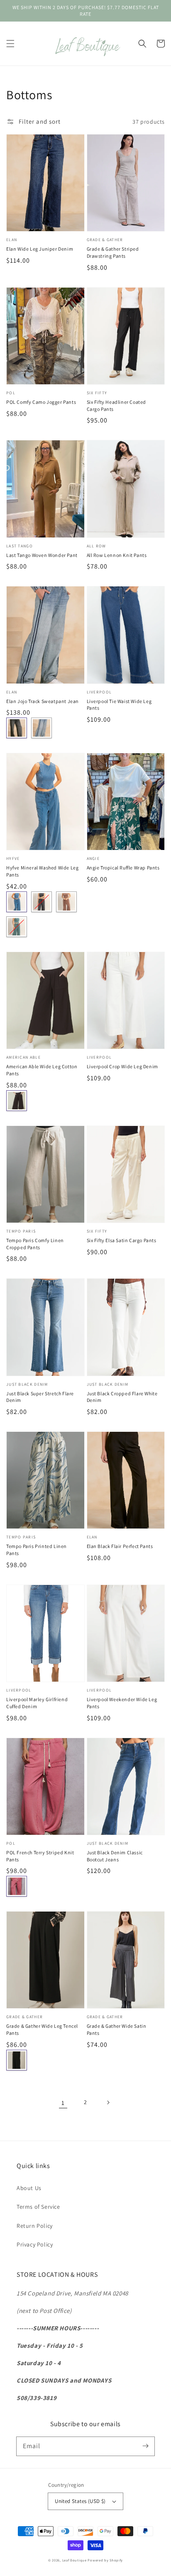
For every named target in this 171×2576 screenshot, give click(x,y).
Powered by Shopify (105, 2560)
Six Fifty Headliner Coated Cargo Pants (117, 405)
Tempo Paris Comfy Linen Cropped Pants (35, 1244)
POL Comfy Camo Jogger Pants (41, 402)
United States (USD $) (80, 2501)
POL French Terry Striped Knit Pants (40, 1856)
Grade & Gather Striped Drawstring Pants (113, 252)
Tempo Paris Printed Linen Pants (37, 1550)
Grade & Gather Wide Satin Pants (117, 2029)
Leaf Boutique (75, 2560)
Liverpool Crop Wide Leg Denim (122, 1066)
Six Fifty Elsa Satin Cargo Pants (122, 1240)
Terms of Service (38, 2207)
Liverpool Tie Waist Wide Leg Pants (119, 705)
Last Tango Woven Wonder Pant (42, 555)
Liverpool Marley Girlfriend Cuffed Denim (37, 1703)
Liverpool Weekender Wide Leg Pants (122, 1703)
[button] (10, 44)
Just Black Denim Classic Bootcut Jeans (115, 1856)
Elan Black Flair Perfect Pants (120, 1546)
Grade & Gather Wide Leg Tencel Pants (42, 2029)
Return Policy (35, 2226)
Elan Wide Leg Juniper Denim (40, 249)
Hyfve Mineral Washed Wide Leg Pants (42, 871)
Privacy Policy (35, 2244)
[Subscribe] (145, 2446)
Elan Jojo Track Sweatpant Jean (43, 701)
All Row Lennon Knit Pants (117, 555)
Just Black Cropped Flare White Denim (122, 1397)
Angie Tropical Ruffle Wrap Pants (123, 868)
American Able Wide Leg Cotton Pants (42, 1070)
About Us (29, 2188)
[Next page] (108, 2102)
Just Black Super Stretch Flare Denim (40, 1397)
